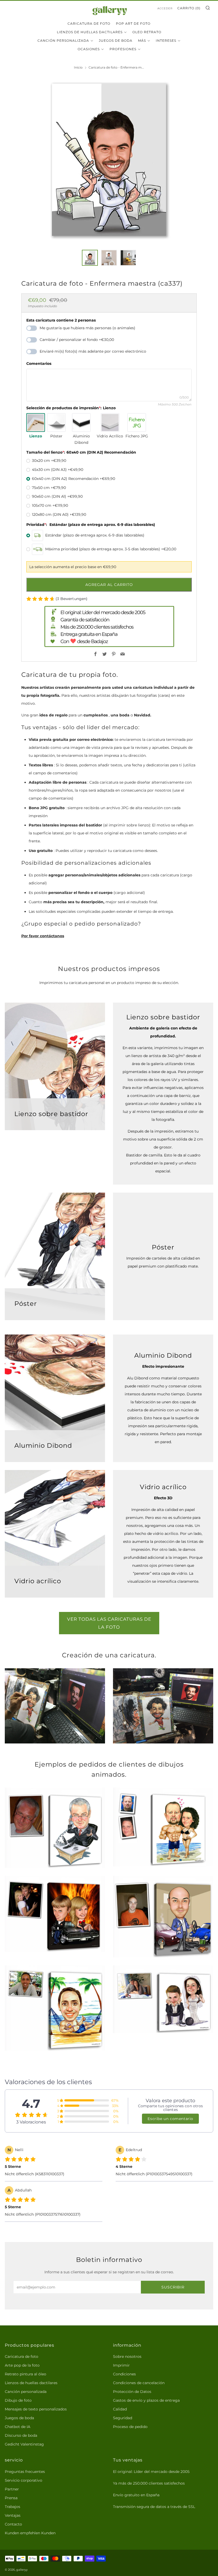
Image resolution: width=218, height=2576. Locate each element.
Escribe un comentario (170, 2119)
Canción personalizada (63, 41)
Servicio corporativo (24, 2480)
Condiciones (124, 2374)
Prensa (11, 2498)
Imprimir (121, 2365)
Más (142, 41)
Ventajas (13, 2515)
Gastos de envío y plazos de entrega (146, 2400)
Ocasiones (89, 49)
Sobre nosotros (127, 2357)
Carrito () (189, 8)
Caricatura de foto (89, 24)
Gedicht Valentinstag (24, 2444)
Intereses (166, 41)
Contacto (13, 2524)
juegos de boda (116, 41)
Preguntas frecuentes (25, 2472)
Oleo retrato (147, 32)
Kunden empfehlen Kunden (30, 2533)
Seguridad (123, 2418)
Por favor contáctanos (43, 936)
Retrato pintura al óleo (26, 2374)
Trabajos (12, 2507)
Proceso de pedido (130, 2427)
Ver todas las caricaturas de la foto (109, 1623)
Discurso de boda (21, 2435)
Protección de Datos (132, 2392)
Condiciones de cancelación (139, 2383)
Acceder (165, 8)
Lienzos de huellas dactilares (90, 32)
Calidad (120, 2409)
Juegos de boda (19, 2418)
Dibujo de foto (18, 2400)
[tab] (90, 258)
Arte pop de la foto (22, 2365)
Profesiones (123, 49)
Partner (12, 2489)
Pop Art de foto (133, 24)
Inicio (78, 67)
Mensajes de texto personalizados (36, 2409)
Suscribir (173, 2287)
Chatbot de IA (18, 2427)
